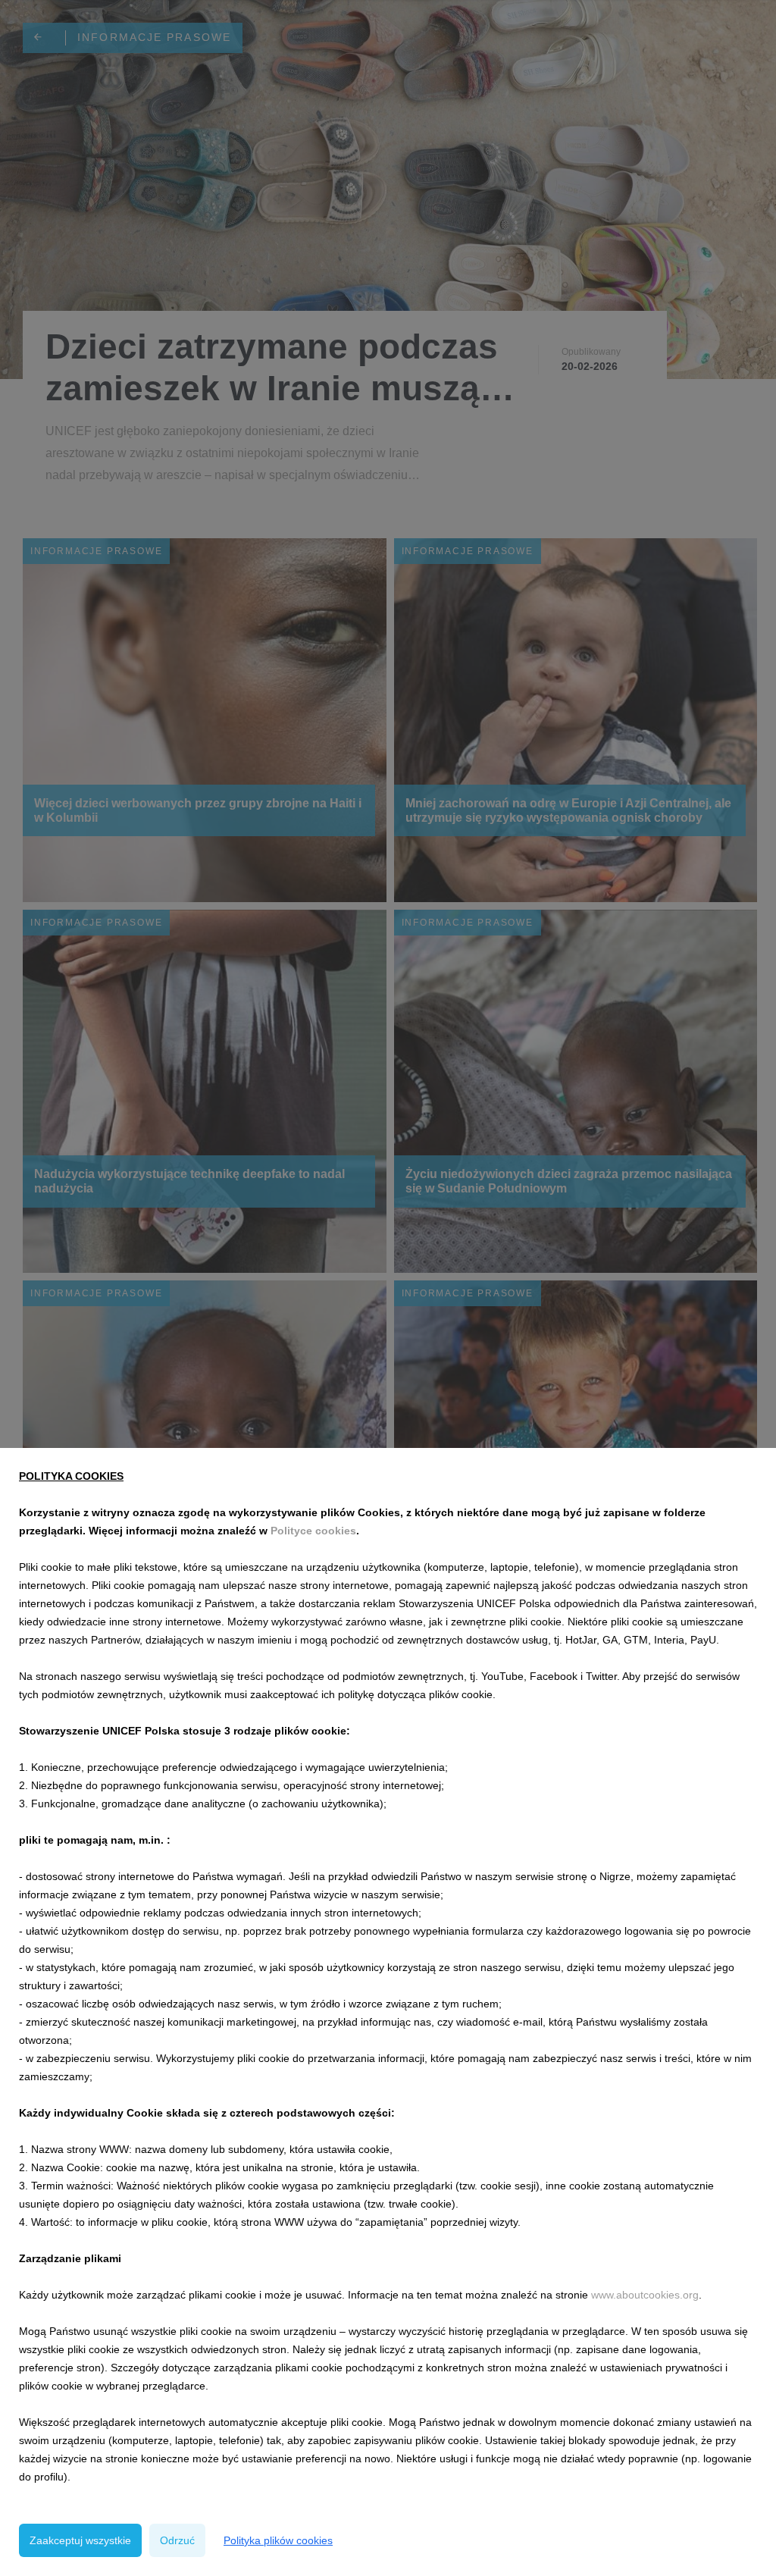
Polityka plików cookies (278, 2540)
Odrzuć (177, 2540)
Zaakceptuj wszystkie (80, 2540)
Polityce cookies (313, 1531)
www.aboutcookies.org (645, 2295)
